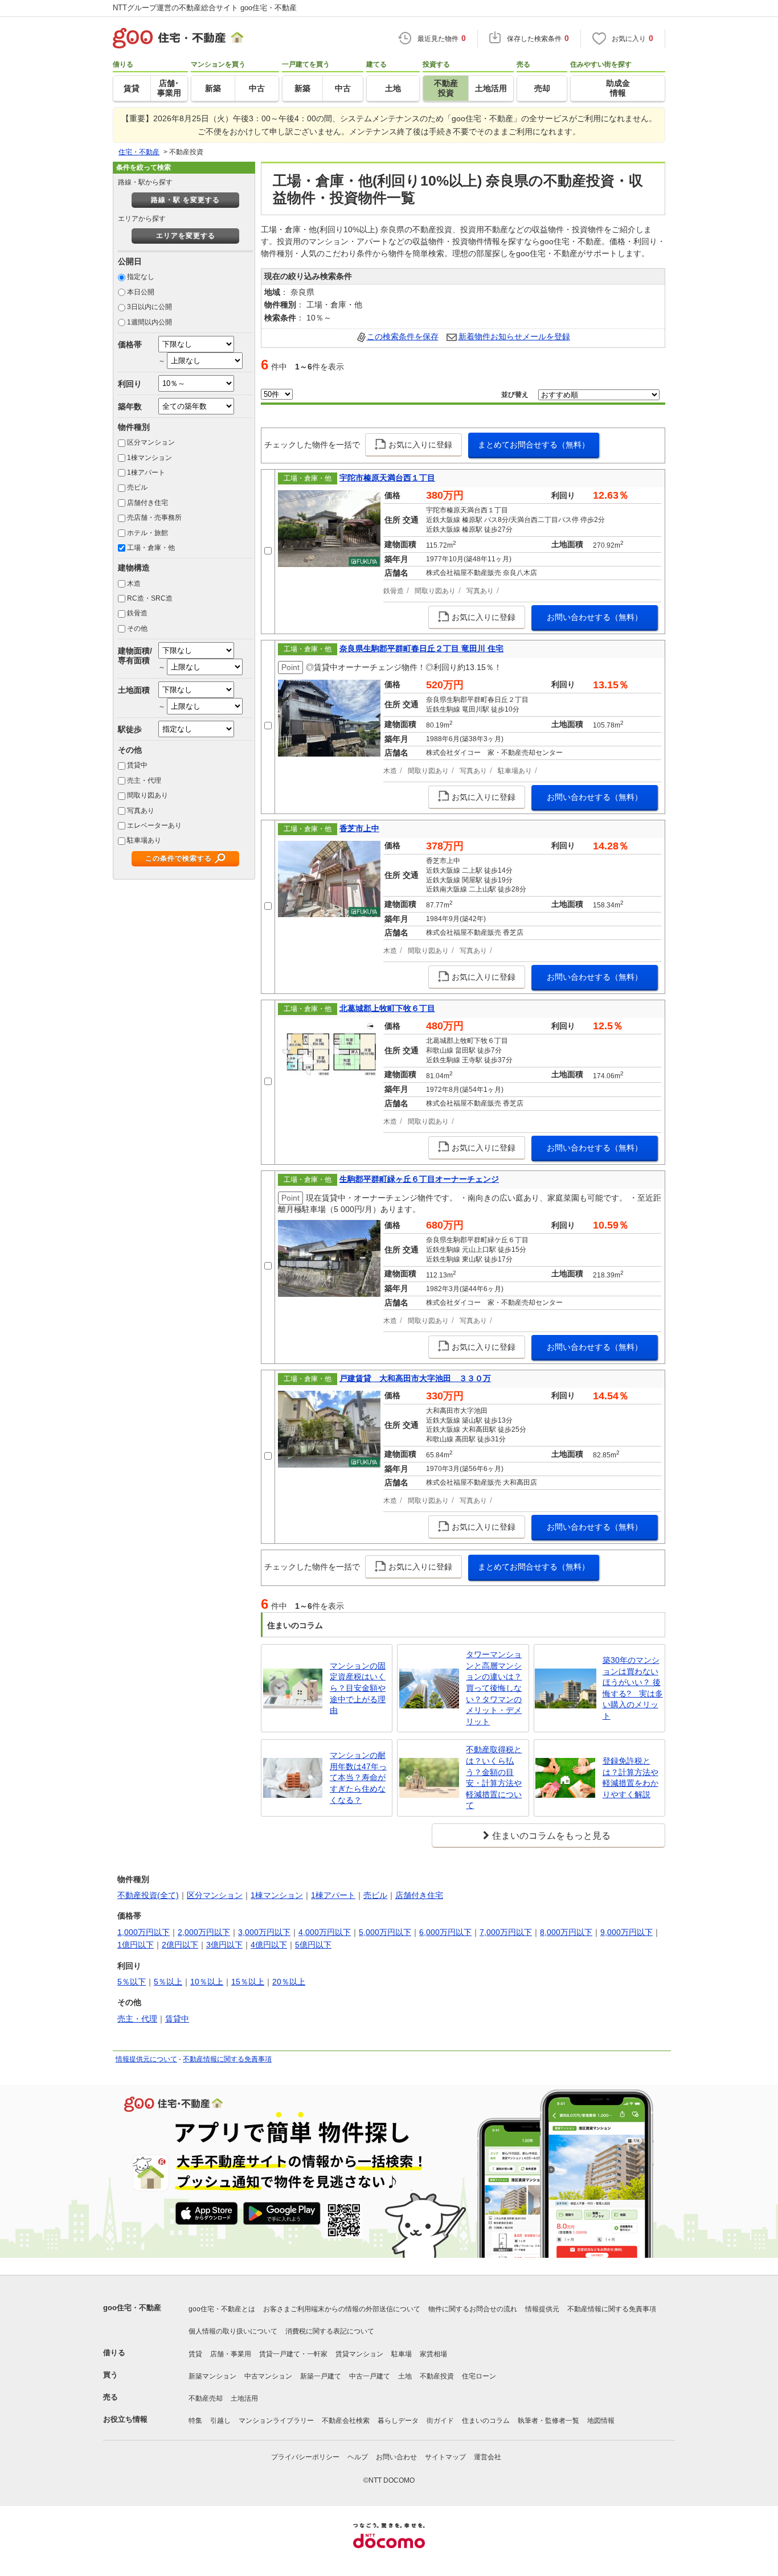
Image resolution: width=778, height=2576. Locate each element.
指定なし (141, 277)
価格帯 (130, 344)
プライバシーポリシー (305, 2457)
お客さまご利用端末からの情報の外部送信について (342, 2309)
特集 (195, 2421)
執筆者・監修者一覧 (548, 2421)
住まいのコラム (486, 2421)
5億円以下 (313, 1945)
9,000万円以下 (627, 1932)
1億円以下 (136, 1945)
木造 (134, 584)
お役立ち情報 (125, 2419)
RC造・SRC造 (150, 598)
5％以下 (132, 1982)
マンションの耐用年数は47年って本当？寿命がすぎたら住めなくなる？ (358, 1777)
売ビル (137, 487)
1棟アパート (146, 473)
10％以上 (207, 1982)
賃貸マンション (359, 2354)
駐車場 (402, 2354)
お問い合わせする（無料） (595, 617)
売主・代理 (144, 780)
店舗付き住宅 (148, 503)
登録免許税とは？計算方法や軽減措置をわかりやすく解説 (630, 1778)
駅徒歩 (130, 729)
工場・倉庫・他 (151, 548)
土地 (405, 2376)
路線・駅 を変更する (185, 200)
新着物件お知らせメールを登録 (514, 336)
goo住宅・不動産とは (222, 2309)
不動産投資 (437, 2376)
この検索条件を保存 (403, 336)
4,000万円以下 (325, 1932)
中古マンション (268, 2376)
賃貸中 (137, 765)
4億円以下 (269, 1945)
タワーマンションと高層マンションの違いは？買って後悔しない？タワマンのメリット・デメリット (494, 1688)
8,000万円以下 (566, 1932)
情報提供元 (542, 2309)
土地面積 (134, 690)
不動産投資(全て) (148, 1895)
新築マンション (212, 2376)
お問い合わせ (396, 2457)
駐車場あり (144, 840)
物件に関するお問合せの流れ (473, 2309)
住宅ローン (479, 2376)
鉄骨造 (137, 613)
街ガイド (440, 2421)
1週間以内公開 (150, 322)
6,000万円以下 (445, 1932)
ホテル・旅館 (148, 533)
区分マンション (151, 442)
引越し (220, 2421)
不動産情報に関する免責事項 (227, 2059)
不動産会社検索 (346, 2421)
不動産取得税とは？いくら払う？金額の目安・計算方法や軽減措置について (494, 1777)
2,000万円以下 (204, 1932)
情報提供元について (146, 2059)
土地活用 (244, 2398)
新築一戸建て (321, 2376)
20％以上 (289, 1982)
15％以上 (248, 1982)
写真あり (141, 811)
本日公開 (141, 292)
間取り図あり (148, 795)
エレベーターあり (154, 825)
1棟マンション (150, 458)
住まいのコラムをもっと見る (551, 1836)
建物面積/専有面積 (135, 656)
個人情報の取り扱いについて (233, 2331)
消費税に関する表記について (330, 2331)
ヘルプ (358, 2457)
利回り (130, 384)
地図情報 (601, 2421)
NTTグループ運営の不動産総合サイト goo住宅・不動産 (205, 8)
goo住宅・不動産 (132, 2308)
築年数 (130, 406)
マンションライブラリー (276, 2421)
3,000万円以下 (264, 1932)
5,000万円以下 (385, 1932)
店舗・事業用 (231, 2354)
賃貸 (195, 2354)
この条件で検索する (179, 858)
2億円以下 (180, 1945)
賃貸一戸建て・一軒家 (293, 2354)
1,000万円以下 (144, 1932)
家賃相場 (433, 2354)
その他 (137, 628)
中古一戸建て (370, 2376)
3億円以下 (224, 1945)
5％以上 (168, 1982)
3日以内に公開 (150, 307)
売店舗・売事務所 (154, 517)
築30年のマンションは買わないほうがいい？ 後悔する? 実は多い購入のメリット (633, 1688)
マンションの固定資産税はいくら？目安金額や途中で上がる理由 (358, 1688)
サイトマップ (445, 2457)
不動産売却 (206, 2398)
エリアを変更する (186, 236)
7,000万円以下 (506, 1932)
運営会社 (488, 2457)
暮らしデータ (398, 2421)
